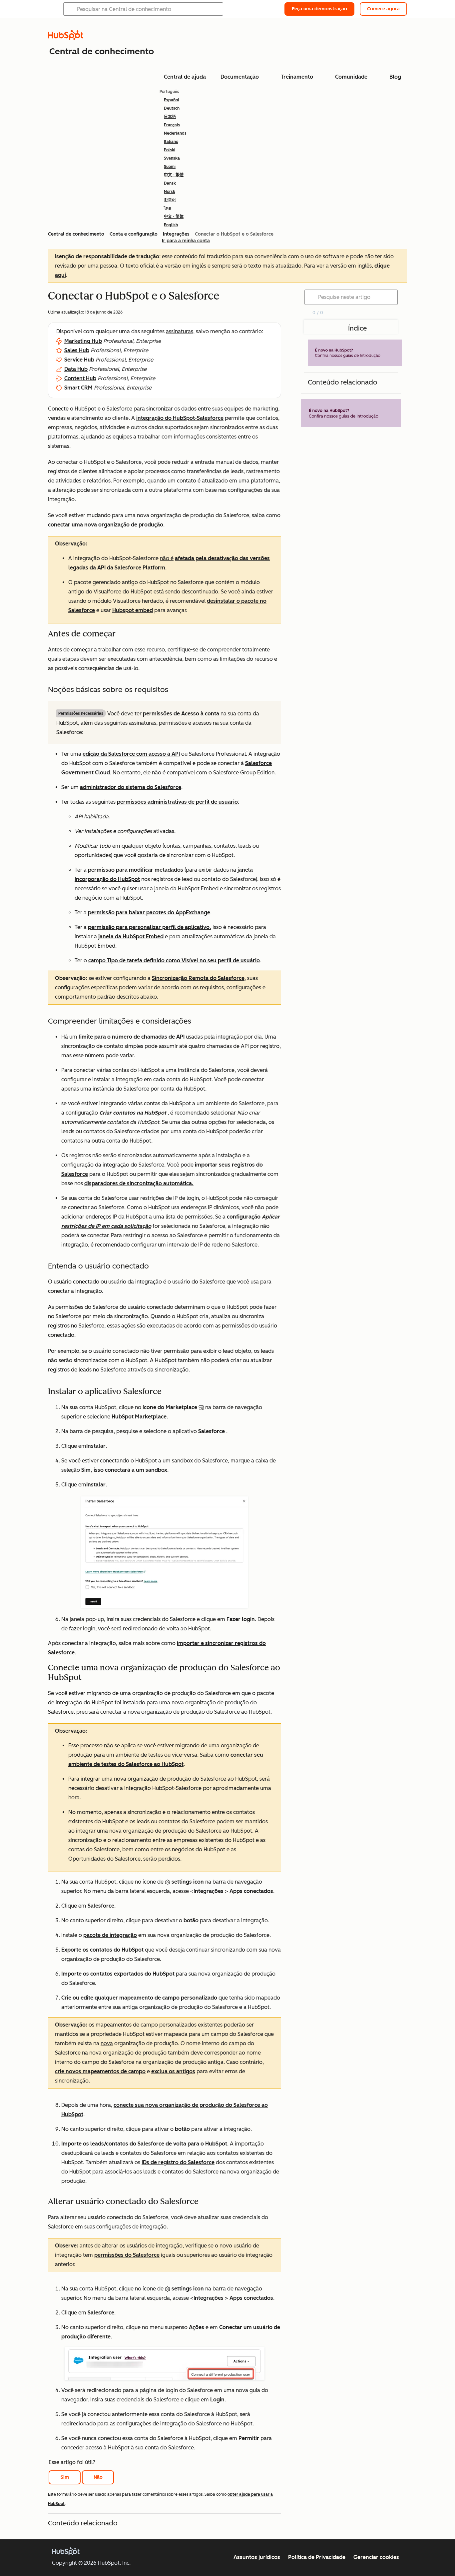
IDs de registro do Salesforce (178, 2162)
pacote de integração (110, 1935)
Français (172, 125)
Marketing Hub (83, 341)
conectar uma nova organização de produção (106, 525)
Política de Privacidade (317, 2557)
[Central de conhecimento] (66, 38)
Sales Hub (77, 350)
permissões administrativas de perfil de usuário (177, 802)
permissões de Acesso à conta (181, 714)
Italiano (171, 142)
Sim (65, 2477)
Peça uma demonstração (319, 9)
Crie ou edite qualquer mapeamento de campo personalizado (139, 1998)
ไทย (167, 208)
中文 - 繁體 (174, 175)
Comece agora (383, 9)
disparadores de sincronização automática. (139, 1183)
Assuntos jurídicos (257, 2557)
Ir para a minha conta (186, 241)
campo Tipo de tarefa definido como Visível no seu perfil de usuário (174, 960)
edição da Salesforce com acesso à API (131, 754)
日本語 (170, 117)
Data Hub (76, 369)
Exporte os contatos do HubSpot (102, 1950)
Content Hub (80, 378)
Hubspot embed (133, 610)
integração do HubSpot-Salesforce (180, 418)
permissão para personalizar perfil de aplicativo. (150, 927)
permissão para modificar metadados (136, 870)
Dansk (170, 183)
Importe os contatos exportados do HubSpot (118, 1974)
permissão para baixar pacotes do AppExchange (149, 912)
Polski (170, 150)
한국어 (170, 200)
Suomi (170, 167)
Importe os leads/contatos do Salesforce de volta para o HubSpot (144, 2144)
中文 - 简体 (174, 217)
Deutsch (172, 108)
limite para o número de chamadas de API (132, 1037)
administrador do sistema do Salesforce (131, 787)
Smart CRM (78, 388)
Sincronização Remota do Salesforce (198, 978)
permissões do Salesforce (127, 2255)
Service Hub (79, 360)
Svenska (172, 158)
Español (172, 100)
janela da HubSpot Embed (131, 936)
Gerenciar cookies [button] (376, 2557)
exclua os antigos (173, 2071)
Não (98, 2477)
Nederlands (175, 133)
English (171, 225)
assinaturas (180, 331)
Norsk (170, 192)
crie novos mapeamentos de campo (100, 2071)
